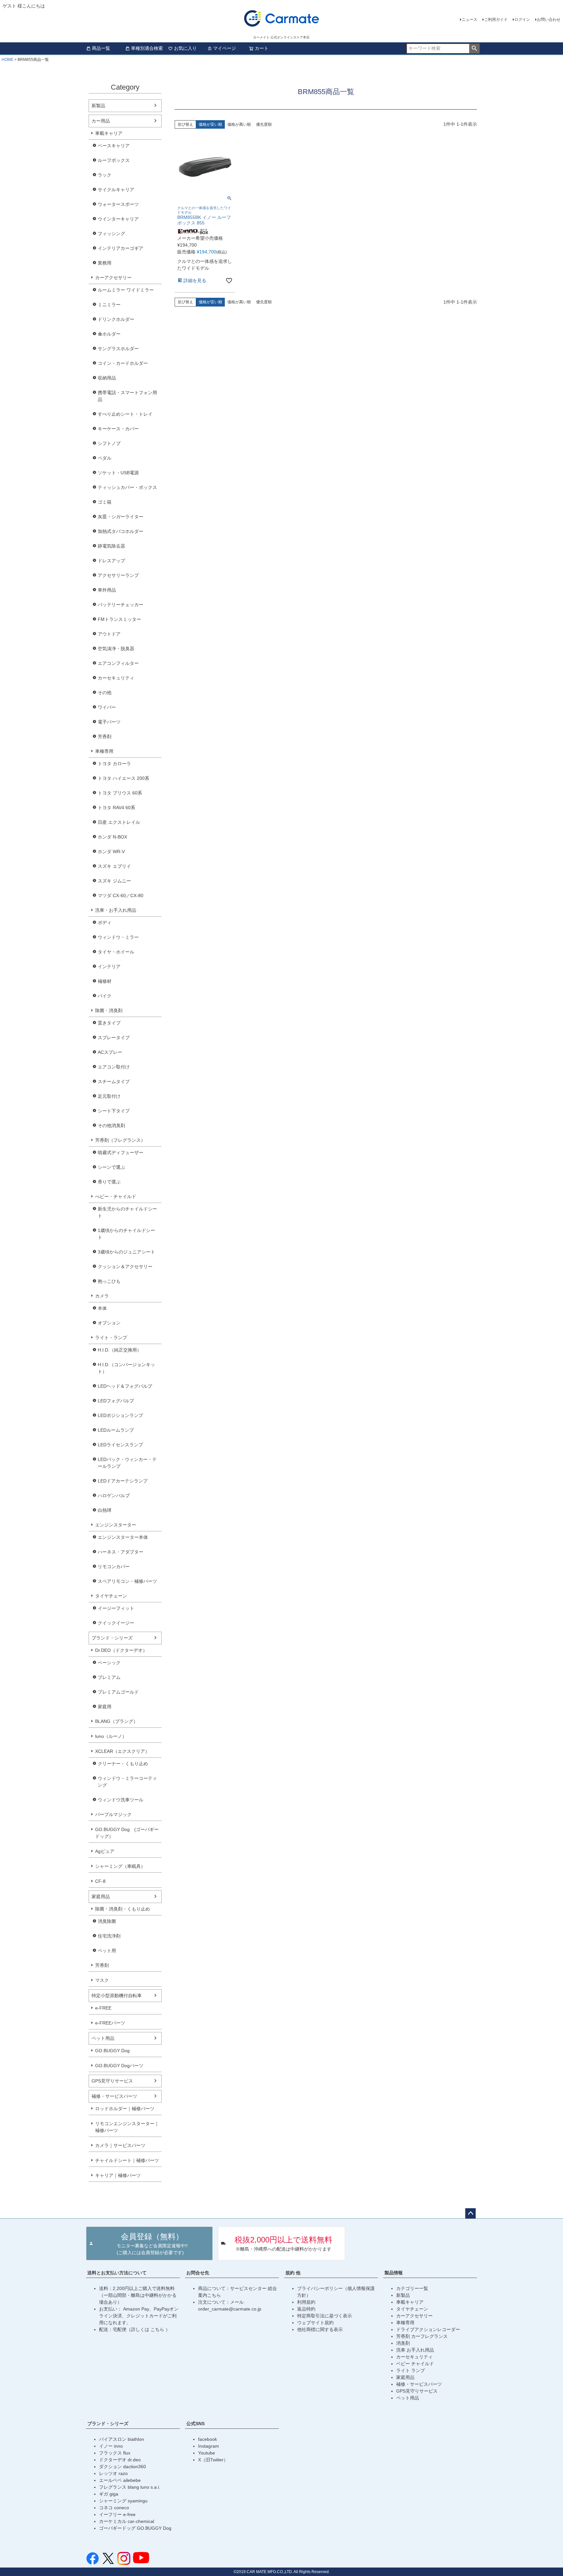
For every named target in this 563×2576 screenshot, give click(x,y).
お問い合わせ (549, 20)
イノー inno (111, 2446)
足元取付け (109, 1096)
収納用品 (107, 378)
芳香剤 (105, 737)
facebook (208, 2439)
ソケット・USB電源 (118, 473)
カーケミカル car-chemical (127, 2521)
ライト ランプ (411, 2370)
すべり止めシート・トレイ (125, 414)
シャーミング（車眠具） (120, 1866)
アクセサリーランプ (118, 575)
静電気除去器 (111, 546)
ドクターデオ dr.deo (120, 2460)
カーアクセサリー (113, 278)
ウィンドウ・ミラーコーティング (127, 1782)
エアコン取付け (114, 1067)
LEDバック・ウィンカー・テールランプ (127, 1463)
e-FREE (103, 2008)
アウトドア (109, 634)
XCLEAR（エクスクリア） (122, 1751)
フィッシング (111, 234)
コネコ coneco (114, 2508)
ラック (105, 175)
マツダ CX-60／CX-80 (121, 895)
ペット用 (107, 1951)
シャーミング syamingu (123, 2501)
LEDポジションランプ (120, 1415)
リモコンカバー (114, 1567)
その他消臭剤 (111, 1125)
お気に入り (185, 48)
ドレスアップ (111, 561)
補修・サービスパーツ (114, 2096)
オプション (109, 1323)
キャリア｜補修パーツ (118, 2175)
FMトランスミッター (119, 619)
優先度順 (264, 124)
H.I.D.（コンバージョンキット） (126, 1368)
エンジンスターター (116, 1525)
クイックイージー (116, 1623)
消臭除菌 (107, 1921)
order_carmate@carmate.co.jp (230, 2309)
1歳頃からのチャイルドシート (126, 1234)
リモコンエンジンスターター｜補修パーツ (127, 2127)
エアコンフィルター (118, 663)
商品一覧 (101, 48)
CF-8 (100, 1881)
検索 (474, 49)
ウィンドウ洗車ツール (121, 1800)
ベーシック (109, 1663)
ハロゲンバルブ (114, 1496)
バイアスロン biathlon (122, 2439)
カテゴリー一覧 (412, 2288)
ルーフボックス (114, 160)
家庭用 (105, 1707)
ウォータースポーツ (118, 204)
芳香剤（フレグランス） (120, 1140)
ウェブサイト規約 (315, 2323)
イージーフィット (116, 1608)
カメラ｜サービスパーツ (120, 2145)
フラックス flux (115, 2453)
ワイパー (107, 707)
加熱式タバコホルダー (121, 531)
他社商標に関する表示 (320, 2329)
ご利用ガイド (496, 20)
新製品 (98, 106)
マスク (102, 1980)
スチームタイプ (114, 1081)
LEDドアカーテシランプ (123, 1481)
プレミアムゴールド (118, 1692)
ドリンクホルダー (116, 319)
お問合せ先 (198, 2273)
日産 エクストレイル (119, 822)
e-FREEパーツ (110, 2023)
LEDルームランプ (116, 1430)
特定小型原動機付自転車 (117, 1996)
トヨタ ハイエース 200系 (123, 778)
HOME (7, 60)
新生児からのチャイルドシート (127, 1212)
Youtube (207, 2453)
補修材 (105, 981)
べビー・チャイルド (116, 1196)
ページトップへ (470, 2213)
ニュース (469, 20)
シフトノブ (109, 443)
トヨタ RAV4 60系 (116, 808)
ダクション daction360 (123, 2467)
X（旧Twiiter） (213, 2460)
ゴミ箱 (105, 502)
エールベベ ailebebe (120, 2480)
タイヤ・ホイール (116, 952)
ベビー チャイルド (415, 2364)
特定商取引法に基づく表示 (325, 2316)
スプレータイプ (114, 1038)
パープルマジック (113, 1814)
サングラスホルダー (118, 349)
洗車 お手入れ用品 (415, 2350)
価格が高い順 (239, 124)
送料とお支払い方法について (117, 2273)
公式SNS (195, 2424)
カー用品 (101, 121)
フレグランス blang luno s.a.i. (130, 2487)
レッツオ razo (113, 2473)
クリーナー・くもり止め (123, 1764)
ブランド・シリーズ (112, 1638)
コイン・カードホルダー (123, 363)
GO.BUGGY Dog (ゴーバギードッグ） (127, 1833)
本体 (102, 1308)
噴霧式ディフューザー (121, 1152)
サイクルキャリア (116, 190)
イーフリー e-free (117, 2514)
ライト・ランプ (111, 1338)
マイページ (224, 48)
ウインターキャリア (118, 219)
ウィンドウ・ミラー (118, 937)
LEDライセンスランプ (120, 1445)
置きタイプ (109, 1023)
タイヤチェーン (111, 1596)
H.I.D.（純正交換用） (120, 1350)
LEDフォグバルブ (116, 1401)
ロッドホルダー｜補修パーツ (125, 2109)
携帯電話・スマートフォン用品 (127, 396)
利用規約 (306, 2302)
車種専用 (104, 751)
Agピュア (105, 1851)
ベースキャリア (114, 146)
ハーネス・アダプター (121, 1552)
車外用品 (107, 590)
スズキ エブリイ (114, 866)
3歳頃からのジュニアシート (126, 1252)
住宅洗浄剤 (109, 1936)
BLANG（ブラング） (116, 1721)
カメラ (102, 1296)
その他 (105, 693)
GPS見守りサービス (112, 2081)
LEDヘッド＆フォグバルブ (125, 1386)
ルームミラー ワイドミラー (126, 290)
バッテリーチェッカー (121, 605)
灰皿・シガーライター (121, 517)
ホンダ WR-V (111, 852)
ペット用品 (103, 2038)
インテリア (109, 966)
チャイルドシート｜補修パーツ (127, 2160)
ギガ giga (109, 2494)
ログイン (522, 20)
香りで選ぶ (109, 1182)
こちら (158, 2329)
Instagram (209, 2446)
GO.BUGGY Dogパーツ (119, 2066)
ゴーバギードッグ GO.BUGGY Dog (135, 2528)
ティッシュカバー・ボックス (127, 487)
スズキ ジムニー (114, 881)
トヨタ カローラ (114, 764)
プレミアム (109, 1677)
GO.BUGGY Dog (112, 2051)
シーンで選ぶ (111, 1167)
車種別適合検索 (147, 48)
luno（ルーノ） (111, 1736)
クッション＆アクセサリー (125, 1267)
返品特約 (306, 2309)
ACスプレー (110, 1052)
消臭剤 (403, 2343)
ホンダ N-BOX (112, 837)
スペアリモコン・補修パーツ (127, 1581)
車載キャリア (109, 133)
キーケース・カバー (118, 429)
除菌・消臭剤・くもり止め (123, 1909)
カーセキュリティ (116, 678)
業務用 (105, 263)
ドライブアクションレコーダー (428, 2329)
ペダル (105, 458)
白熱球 (105, 1510)
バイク (105, 996)
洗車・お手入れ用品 (116, 910)
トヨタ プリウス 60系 (120, 793)
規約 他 (293, 2273)
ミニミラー (109, 305)
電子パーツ (109, 722)
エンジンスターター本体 (123, 1537)
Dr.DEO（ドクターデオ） (121, 1650)
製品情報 (394, 2273)
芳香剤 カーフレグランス (422, 2336)
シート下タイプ (114, 1111)
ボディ (105, 923)
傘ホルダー (109, 334)
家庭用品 (101, 1896)
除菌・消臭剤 (109, 1010)
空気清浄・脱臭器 (116, 649)
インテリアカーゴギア (121, 248)
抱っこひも (109, 1281)
